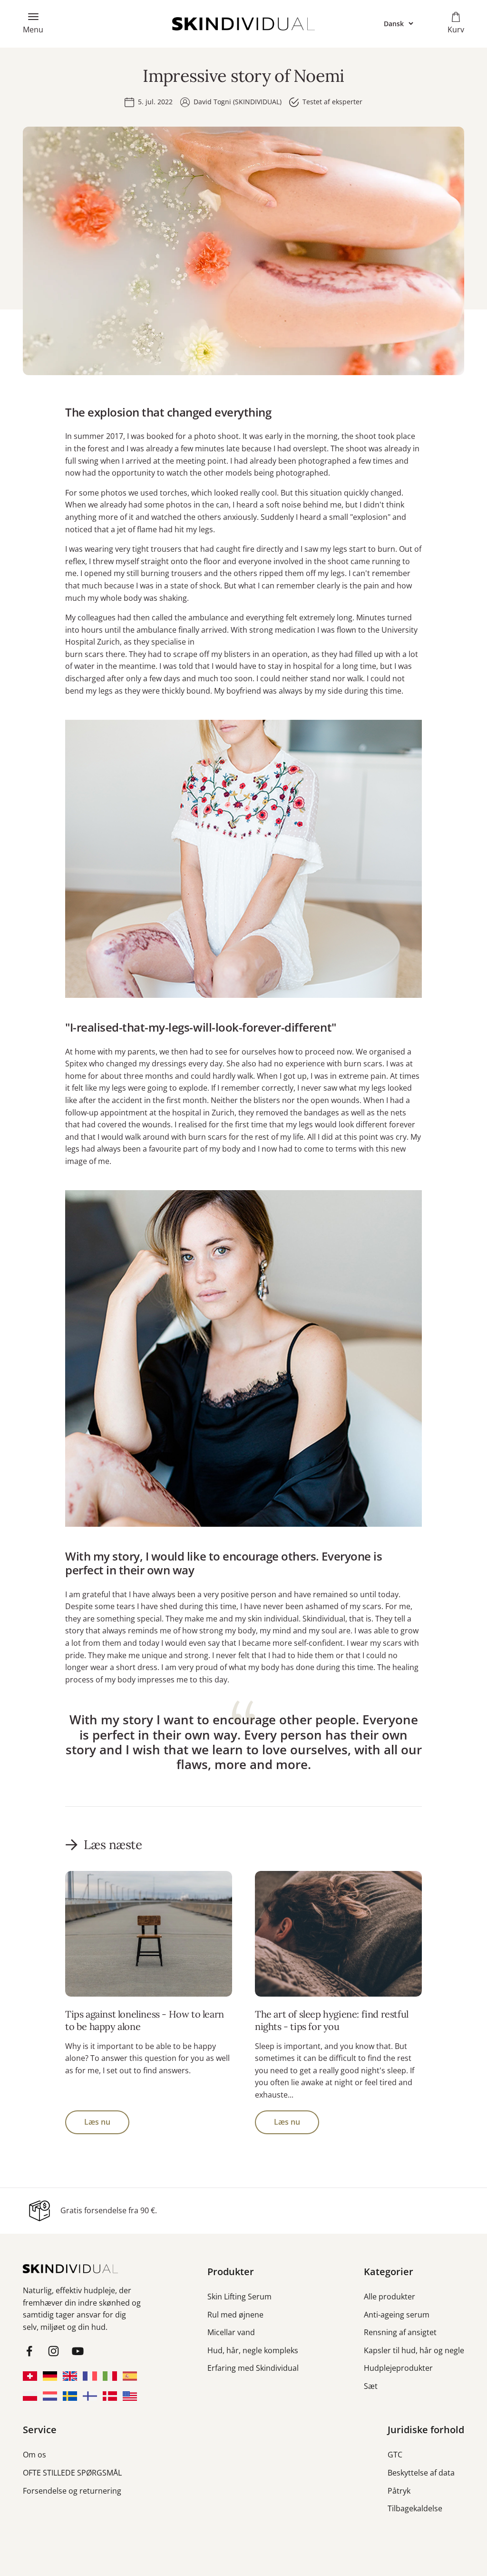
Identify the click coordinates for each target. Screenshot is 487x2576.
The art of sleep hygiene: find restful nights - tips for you (332, 2020)
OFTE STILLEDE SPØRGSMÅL (72, 2473)
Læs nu (97, 2122)
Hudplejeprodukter (398, 2368)
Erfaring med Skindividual (253, 2368)
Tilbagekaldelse (415, 2508)
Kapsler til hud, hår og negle (414, 2350)
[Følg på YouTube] (78, 2351)
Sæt (371, 2386)
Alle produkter (390, 2297)
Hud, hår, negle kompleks (253, 2350)
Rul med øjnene (235, 2315)
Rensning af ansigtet (400, 2332)
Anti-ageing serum (397, 2315)
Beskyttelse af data (421, 2473)
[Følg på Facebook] (29, 2351)
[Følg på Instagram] (54, 2351)
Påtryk (399, 2491)
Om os (34, 2455)
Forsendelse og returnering (72, 2491)
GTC (395, 2455)
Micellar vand (231, 2332)
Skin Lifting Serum (239, 2297)
